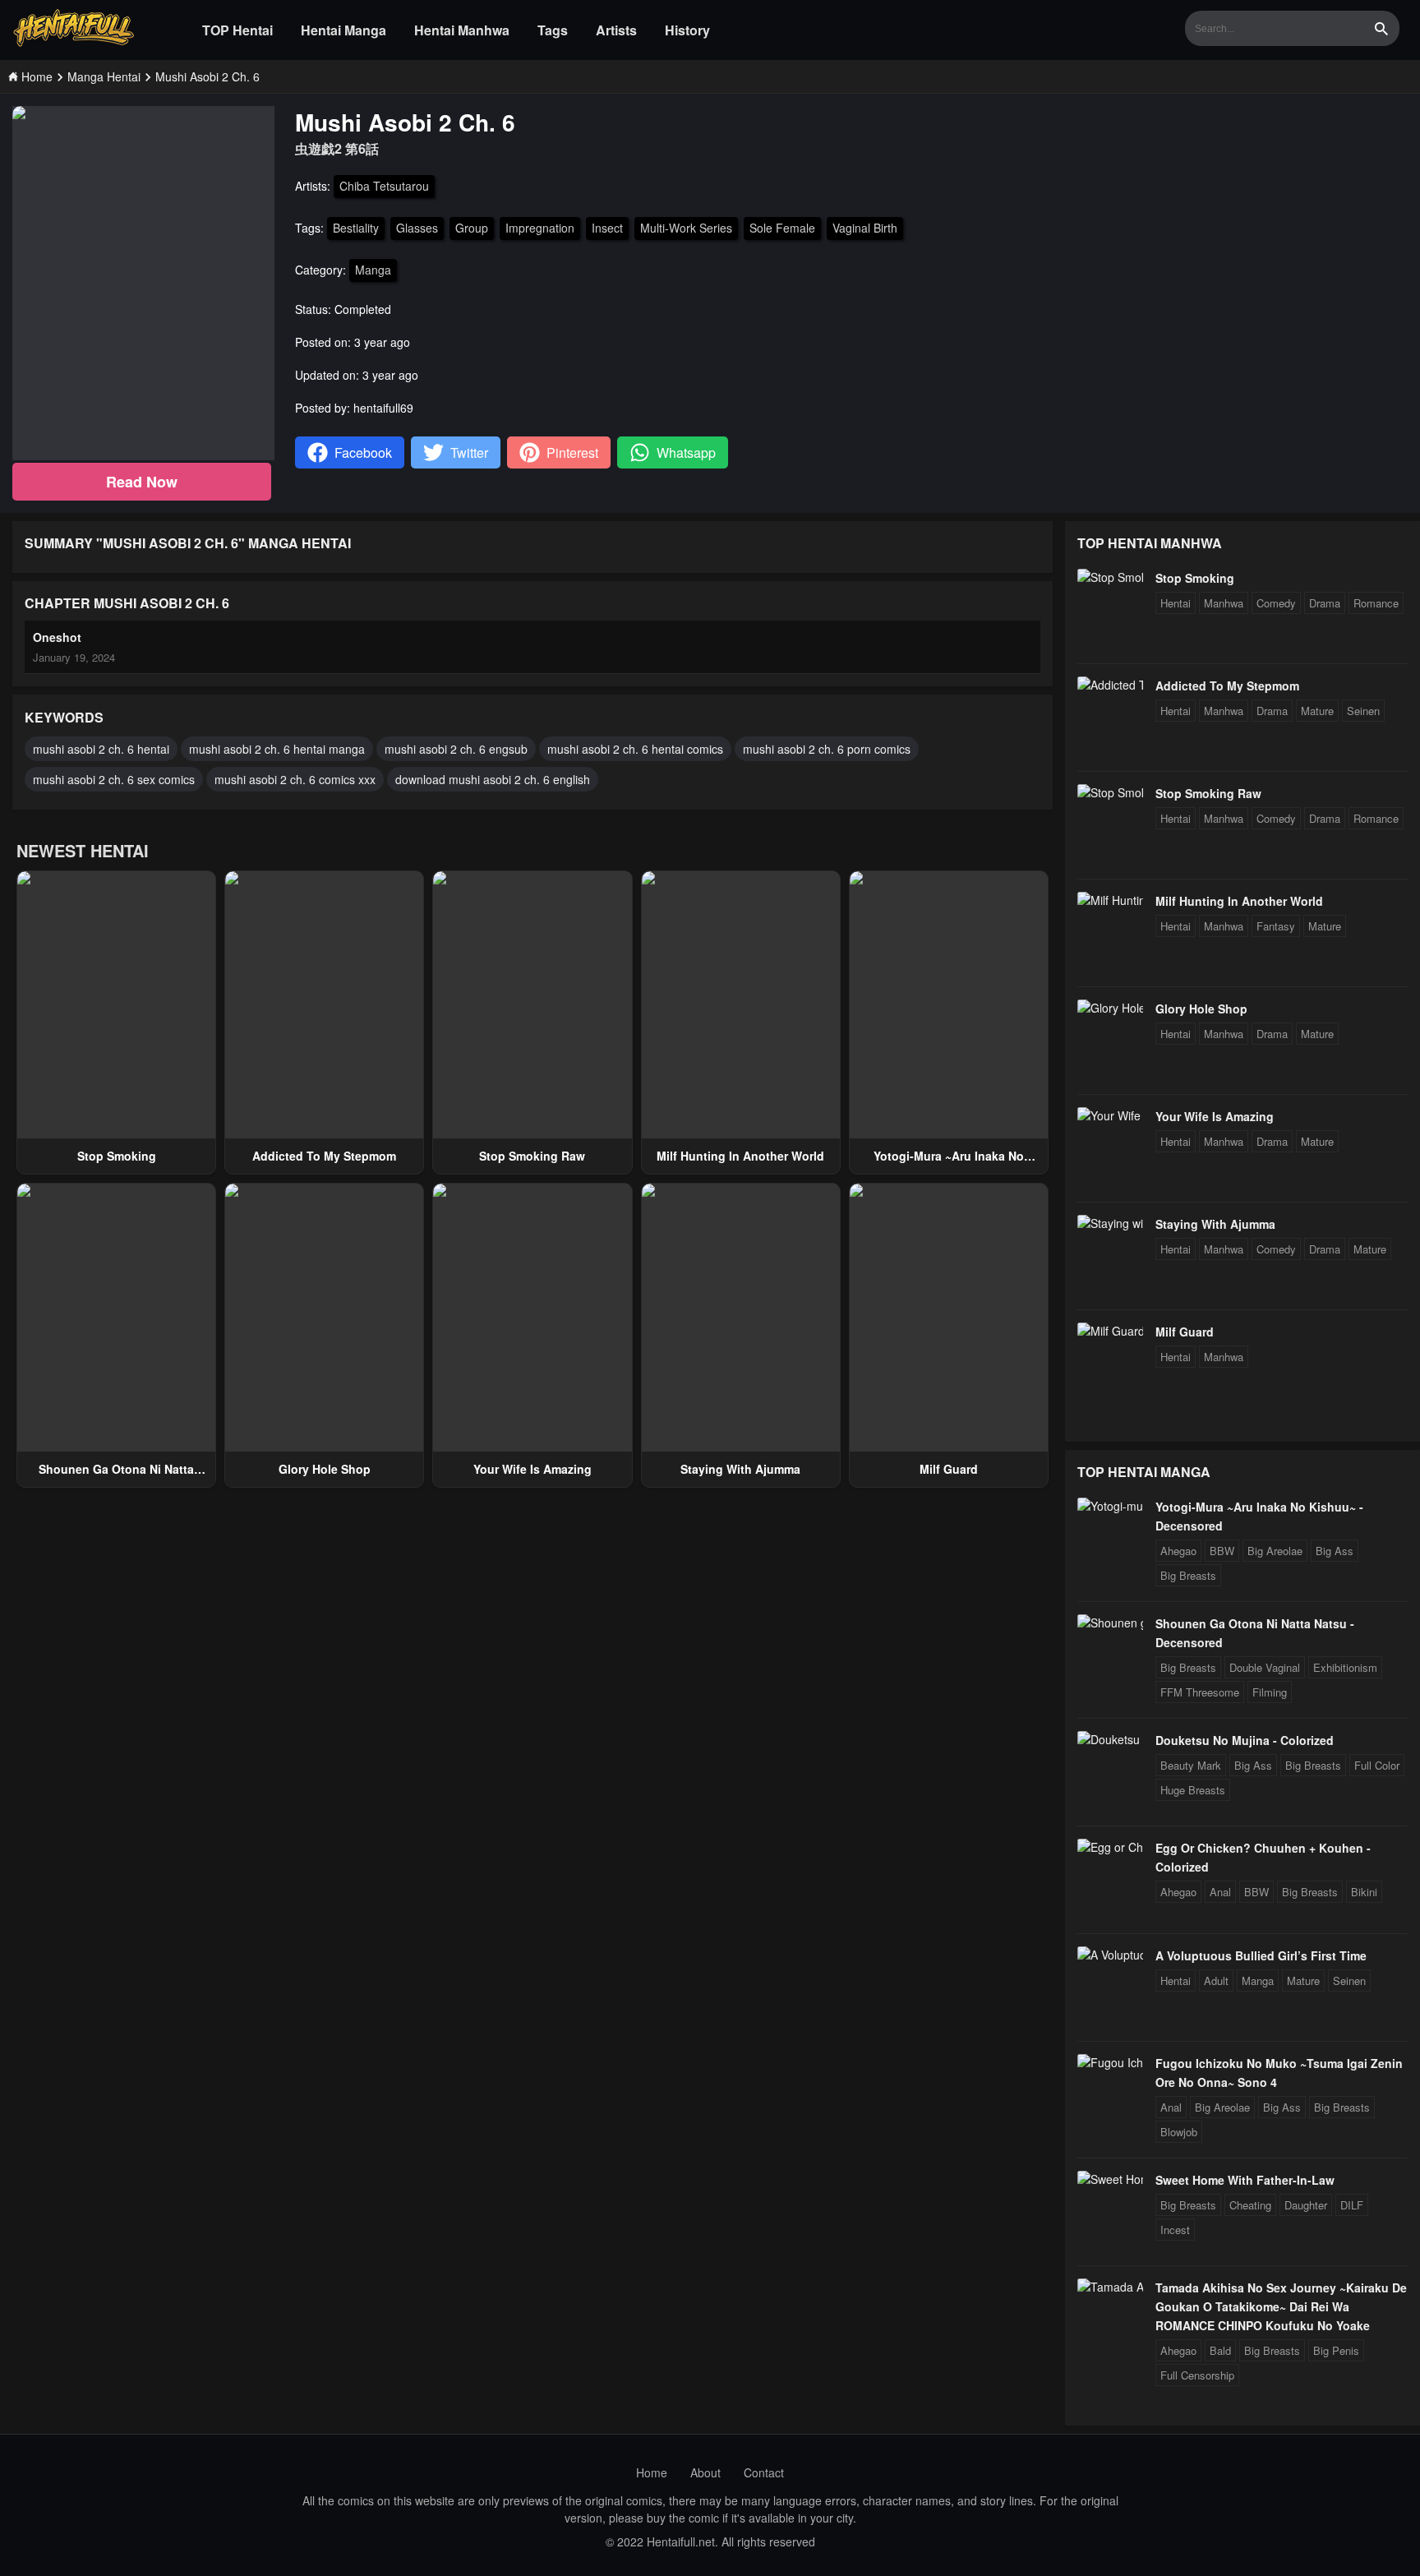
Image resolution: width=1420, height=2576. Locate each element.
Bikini (1364, 1892)
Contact (764, 2472)
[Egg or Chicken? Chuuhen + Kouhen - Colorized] (1110, 1847)
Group (472, 228)
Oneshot (57, 637)
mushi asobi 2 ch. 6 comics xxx (295, 779)
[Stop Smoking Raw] (1110, 792)
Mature (1317, 711)
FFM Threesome (1200, 1692)
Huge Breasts (1193, 1790)
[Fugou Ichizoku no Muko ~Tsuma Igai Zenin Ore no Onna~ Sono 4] (1110, 2062)
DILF (1352, 2205)
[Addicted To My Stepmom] (1110, 685)
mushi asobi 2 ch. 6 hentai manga (277, 749)
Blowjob (1179, 2132)
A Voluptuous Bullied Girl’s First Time (1261, 1955)
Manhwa (1224, 603)
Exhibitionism (1345, 1667)
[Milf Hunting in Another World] (1110, 900)
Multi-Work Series (686, 228)
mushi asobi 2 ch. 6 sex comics (114, 779)
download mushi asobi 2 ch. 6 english (493, 779)
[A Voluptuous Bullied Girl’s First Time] (1110, 1955)
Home (652, 2472)
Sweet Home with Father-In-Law (1245, 2180)
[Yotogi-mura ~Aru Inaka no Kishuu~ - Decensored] (1110, 1506)
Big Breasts (1188, 1575)
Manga (373, 270)
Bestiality (356, 228)
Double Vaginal (1265, 1667)
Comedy (1276, 603)
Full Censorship (1197, 2375)
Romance (1376, 603)
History (687, 30)
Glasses (417, 228)
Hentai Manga (343, 30)
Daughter (1306, 2205)
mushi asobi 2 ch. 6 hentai (101, 749)
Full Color (1377, 1765)
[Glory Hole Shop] (1110, 1008)
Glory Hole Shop (325, 1469)
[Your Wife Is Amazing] (1110, 1115)
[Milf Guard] (1110, 1331)
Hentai (1176, 603)
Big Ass (1335, 1551)
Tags (553, 30)
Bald (1220, 2350)
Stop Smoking (117, 1156)
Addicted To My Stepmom (324, 1156)
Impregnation (540, 228)
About (705, 2472)
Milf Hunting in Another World (740, 1156)
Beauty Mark (1191, 1765)
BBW (1222, 1551)
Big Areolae (1275, 1551)
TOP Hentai (237, 30)
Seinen (1363, 711)
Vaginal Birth (865, 228)
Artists (616, 30)
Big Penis (1336, 2350)
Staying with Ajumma (740, 1469)
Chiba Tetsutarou (384, 186)
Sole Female (782, 228)
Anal (1220, 1892)
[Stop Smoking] (1110, 577)
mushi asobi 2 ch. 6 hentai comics (635, 749)
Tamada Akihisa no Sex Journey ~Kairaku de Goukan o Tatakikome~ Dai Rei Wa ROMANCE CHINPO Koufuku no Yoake (1281, 2306)
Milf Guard (949, 1469)
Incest (1175, 2230)
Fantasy (1276, 926)
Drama (1325, 603)
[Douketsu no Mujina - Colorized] (1110, 1739)
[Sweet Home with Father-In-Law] (1110, 2179)
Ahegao (1178, 1551)
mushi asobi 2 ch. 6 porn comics (827, 749)
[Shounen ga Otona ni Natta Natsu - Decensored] (1110, 1623)
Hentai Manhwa (462, 30)
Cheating (1250, 2205)
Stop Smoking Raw (532, 1156)
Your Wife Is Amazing (532, 1469)
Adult (1216, 1980)
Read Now (142, 482)
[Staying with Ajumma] (1110, 1223)
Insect (607, 228)
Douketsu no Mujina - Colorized (1245, 1740)
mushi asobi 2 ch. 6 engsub (456, 749)
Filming (1270, 1692)
